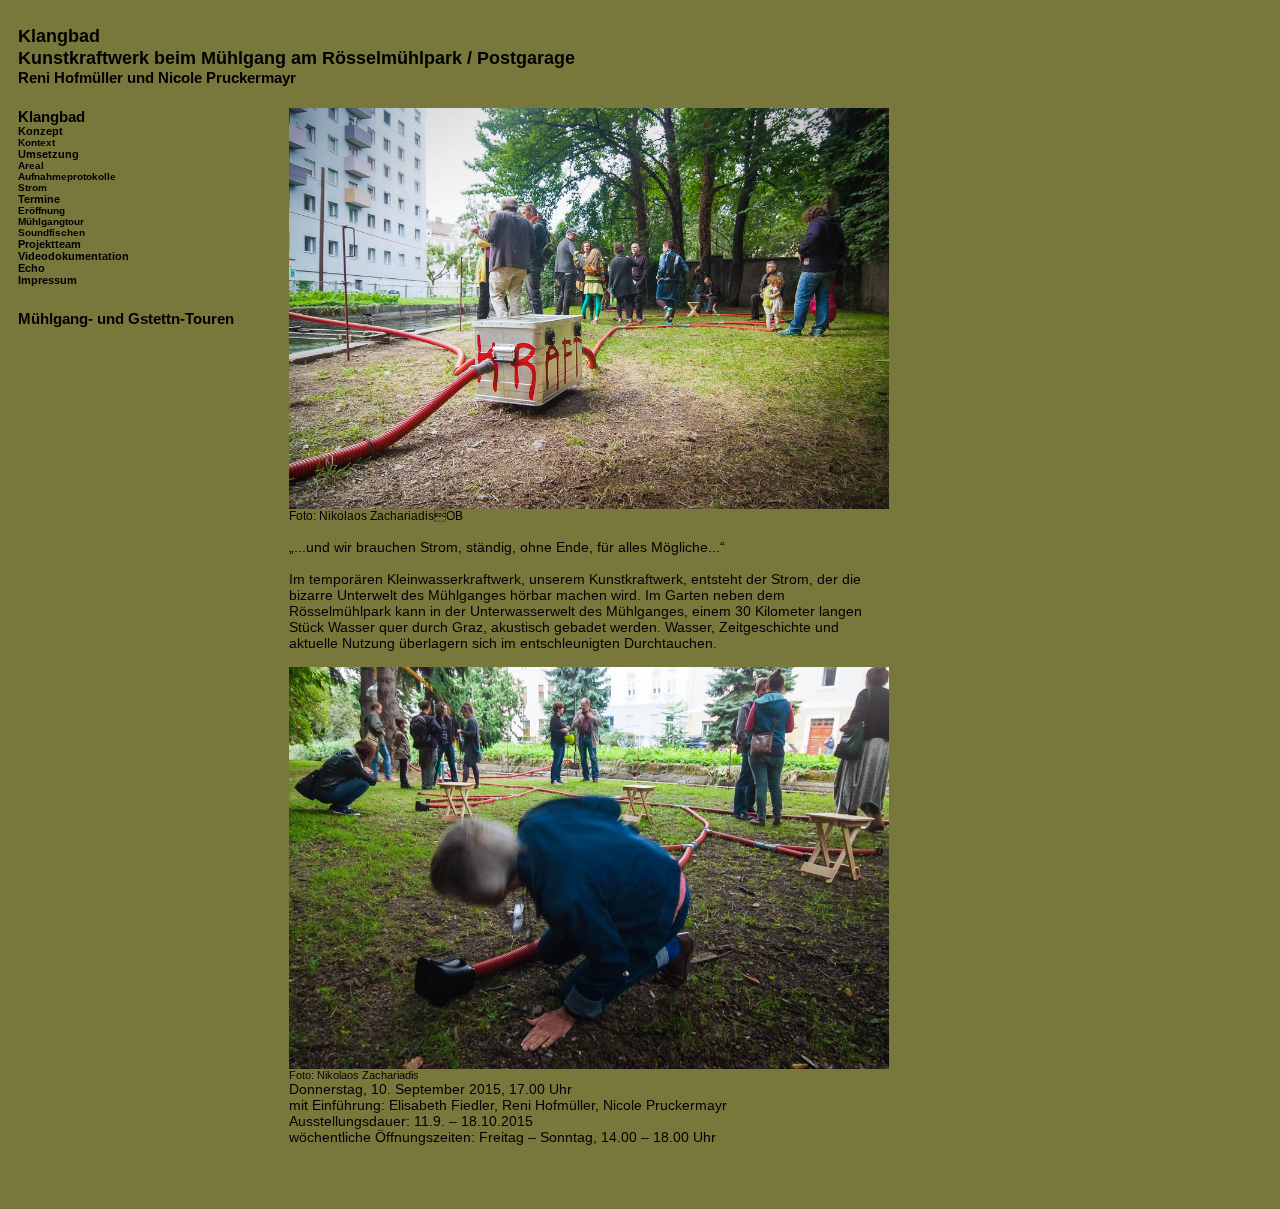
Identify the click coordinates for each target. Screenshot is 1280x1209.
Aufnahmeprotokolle (67, 176)
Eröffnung (41, 210)
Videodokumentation (73, 256)
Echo (31, 268)
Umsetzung (48, 154)
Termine (39, 199)
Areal (31, 165)
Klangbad (59, 35)
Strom (32, 187)
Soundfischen (51, 232)
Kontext (36, 142)
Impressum (47, 280)
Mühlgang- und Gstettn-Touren (126, 318)
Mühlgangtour (51, 221)
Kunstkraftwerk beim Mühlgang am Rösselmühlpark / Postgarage (296, 57)
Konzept (40, 131)
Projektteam (49, 244)
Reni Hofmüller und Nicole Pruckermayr (157, 77)
